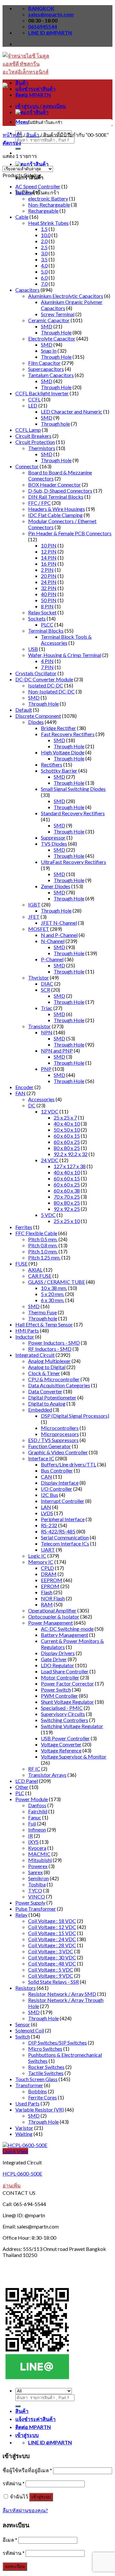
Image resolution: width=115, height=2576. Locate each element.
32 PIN (49, 588)
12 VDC (50, 1111)
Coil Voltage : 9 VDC (51, 1976)
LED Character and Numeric (72, 411)
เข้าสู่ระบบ (41, 2497)
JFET (34, 917)
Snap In (49, 351)
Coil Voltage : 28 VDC (52, 1945)
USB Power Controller (65, 1738)
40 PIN (49, 594)
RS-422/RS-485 (58, 1531)
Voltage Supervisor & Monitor (74, 1756)
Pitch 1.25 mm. (44, 1257)
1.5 (44, 229)
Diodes (36, 722)
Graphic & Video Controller (58, 1452)
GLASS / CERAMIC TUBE (57, 1282)
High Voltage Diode (63, 752)
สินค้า (22, 82)
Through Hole (56, 332)
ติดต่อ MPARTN (33, 95)
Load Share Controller (65, 1671)
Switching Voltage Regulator (72, 1726)
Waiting (24, 2134)
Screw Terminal (58, 314)
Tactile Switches (46, 2073)
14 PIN (49, 558)
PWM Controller (59, 1696)
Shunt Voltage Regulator (67, 1702)
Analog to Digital (47, 1367)
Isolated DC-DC (46, 685)
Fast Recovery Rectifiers (68, 734)
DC (32, 1105)
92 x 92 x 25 (67, 1209)
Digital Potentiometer (52, 1397)
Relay (21, 1915)
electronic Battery (48, 198)
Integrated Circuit (35, 1355)
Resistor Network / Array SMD (62, 1994)
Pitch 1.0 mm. (43, 1251)
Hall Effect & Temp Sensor (44, 1324)
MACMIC (39, 1854)
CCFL (34, 399)
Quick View (15, 2151)
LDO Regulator (57, 1665)
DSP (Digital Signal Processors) (75, 1416)
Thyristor (38, 977)
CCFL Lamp (28, 430)
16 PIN (49, 564)
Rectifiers (52, 764)
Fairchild (38, 1811)
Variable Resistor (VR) (40, 2109)
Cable (22, 217)
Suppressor (53, 837)
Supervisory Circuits (63, 1714)
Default (24, 710)
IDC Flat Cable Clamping (55, 515)
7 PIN (47, 667)
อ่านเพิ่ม (12, 2185)
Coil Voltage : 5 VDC (51, 1969)
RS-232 (49, 1525)
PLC (20, 1793)
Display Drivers (58, 1653)
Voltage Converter (61, 1744)
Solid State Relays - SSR (54, 1982)
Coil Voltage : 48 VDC (52, 1963)
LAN (46, 1507)
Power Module (32, 1799)
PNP (46, 1069)
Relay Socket (42, 612)
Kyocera (37, 1848)
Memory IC (41, 1562)
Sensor (23, 2024)
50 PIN (49, 600)
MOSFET (39, 929)
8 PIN (47, 606)
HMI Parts (27, 1330)
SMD (47, 326)
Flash (47, 1592)
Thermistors (42, 448)
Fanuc (35, 1817)
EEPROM (52, 1580)
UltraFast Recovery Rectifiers (73, 862)
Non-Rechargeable (49, 205)
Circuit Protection (35, 442)
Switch (23, 2036)
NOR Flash (53, 1598)
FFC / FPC (39, 503)
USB (33, 649)
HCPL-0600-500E (22, 2174)
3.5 (44, 259)
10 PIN (49, 545)
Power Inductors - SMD (54, 1343)
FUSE (21, 1263)
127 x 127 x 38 (70, 1166)
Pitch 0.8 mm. (43, 1245)
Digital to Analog (47, 1403)
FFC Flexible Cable (36, 1233)
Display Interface (60, 1483)
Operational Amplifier (52, 1610)
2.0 (44, 241)
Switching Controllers (65, 1720)
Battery (24, 192)
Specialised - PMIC (62, 1708)
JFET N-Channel (59, 923)
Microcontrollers (60, 1428)
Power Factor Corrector (67, 1683)
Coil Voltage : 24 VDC (52, 1939)
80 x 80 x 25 (67, 1148)
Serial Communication (65, 1537)
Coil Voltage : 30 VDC (52, 1957)
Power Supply (30, 1903)
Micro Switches (45, 2049)
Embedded (40, 1410)
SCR (46, 990)
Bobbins (38, 2091)
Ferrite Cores (42, 2097)
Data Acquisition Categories (59, 1385)
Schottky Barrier (59, 771)
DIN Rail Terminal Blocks (56, 497)
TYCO (35, 1890)
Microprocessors (60, 1434)
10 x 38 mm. (54, 1288)
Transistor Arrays (47, 1775)
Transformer (29, 2085)
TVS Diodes (54, 844)
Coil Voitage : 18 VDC (52, 1921)
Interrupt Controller (63, 1501)
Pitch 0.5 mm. (43, 1239)
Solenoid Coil (30, 2030)
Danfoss (37, 1805)
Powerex (38, 1866)
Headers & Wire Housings (57, 509)
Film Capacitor (44, 363)
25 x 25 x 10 (67, 1221)
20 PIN (49, 576)
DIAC (47, 984)
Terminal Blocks (46, 631)
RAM (47, 1604)
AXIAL (35, 1270)
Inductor (25, 1337)
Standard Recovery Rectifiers (73, 813)
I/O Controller (57, 1489)
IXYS (33, 1842)
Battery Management (65, 1635)
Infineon (37, 1829)
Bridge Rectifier (58, 728)
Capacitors (27, 290)
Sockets (37, 618)
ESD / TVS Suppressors (53, 1440)
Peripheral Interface (63, 1519)
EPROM (50, 1586)
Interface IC (41, 1458)
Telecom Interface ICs (65, 1543)
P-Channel (52, 959)
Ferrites (24, 1227)
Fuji (32, 1823)
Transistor (39, 1026)
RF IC (34, 1769)
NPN (47, 1032)
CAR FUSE (40, 1276)
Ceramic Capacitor (49, 320)
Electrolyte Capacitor (52, 338)
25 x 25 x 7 (65, 1117)
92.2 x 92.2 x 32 (71, 1154)
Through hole (55, 424)
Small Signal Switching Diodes (73, 789)
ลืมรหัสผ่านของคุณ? (25, 2510)
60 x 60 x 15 (67, 1136)
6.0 (44, 278)
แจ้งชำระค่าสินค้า (35, 89)
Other (22, 1787)
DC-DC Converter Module (44, 679)
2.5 (44, 247)
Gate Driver (54, 1659)
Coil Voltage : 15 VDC (52, 1933)
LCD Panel (27, 1781)
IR (31, 1836)
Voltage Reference (61, 1750)
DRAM (49, 1574)
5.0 (44, 271)
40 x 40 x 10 (67, 1124)
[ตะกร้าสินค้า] (32, 164)
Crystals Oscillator (36, 673)
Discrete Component (38, 716)
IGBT (34, 904)
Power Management (50, 1623)
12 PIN (49, 551)
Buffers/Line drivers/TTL (69, 1464)
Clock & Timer (44, 1373)
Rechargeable (43, 211)
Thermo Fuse (42, 1312)
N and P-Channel (59, 935)
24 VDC (50, 1160)
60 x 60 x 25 (67, 1142)
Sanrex (35, 1872)
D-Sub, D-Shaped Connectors (60, 491)
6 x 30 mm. (53, 1300)
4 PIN (47, 661)
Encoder (24, 1087)
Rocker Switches (46, 2067)
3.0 (44, 253)
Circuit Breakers (33, 436)
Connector (27, 466)
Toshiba (37, 1884)
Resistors (26, 1988)
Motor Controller (60, 1677)
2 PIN (47, 570)
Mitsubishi (40, 1860)
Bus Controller (57, 1470)
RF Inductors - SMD (50, 1349)
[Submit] (18, 149)
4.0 (44, 265)
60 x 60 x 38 (67, 1190)
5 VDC (48, 1215)
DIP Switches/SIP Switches (57, 2043)
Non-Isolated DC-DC (51, 691)
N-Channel (53, 941)
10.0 (46, 235)
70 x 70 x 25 (67, 1197)
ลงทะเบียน (15, 2567)
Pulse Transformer (36, 1909)
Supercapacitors (46, 369)
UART (48, 1550)
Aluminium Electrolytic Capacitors (66, 296)
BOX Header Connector (54, 484)
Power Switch (56, 1690)
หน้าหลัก (12, 135)
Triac (47, 1008)
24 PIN (49, 582)
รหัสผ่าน (14, 2483)
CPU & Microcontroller (54, 1379)
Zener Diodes (56, 886)
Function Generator (50, 1446)
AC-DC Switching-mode (67, 1629)
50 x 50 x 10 (67, 1130)
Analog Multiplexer (49, 1361)
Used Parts (27, 2103)
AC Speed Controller (38, 186)
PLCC (47, 624)
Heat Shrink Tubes (48, 223)
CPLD (47, 1568)
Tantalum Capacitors (51, 375)
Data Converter (45, 1391)
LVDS (47, 1513)
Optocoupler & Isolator (54, 1616)
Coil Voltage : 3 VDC (51, 1951)
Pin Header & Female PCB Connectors (70, 533)
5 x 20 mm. (53, 1294)
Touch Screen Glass (36, 2079)
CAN (46, 1477)
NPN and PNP (57, 1050)
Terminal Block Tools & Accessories (66, 640)
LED (33, 405)
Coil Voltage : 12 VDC (52, 1927)
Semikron (38, 1878)
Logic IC (37, 1556)
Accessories (41, 1099)
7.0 (44, 284)
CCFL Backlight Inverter (42, 393)
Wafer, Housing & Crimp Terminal (65, 655)
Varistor (24, 2128)
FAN (20, 1093)
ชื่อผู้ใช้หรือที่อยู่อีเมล (27, 2470)
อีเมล (10, 2540)
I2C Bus (50, 1495)
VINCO (37, 1896)
